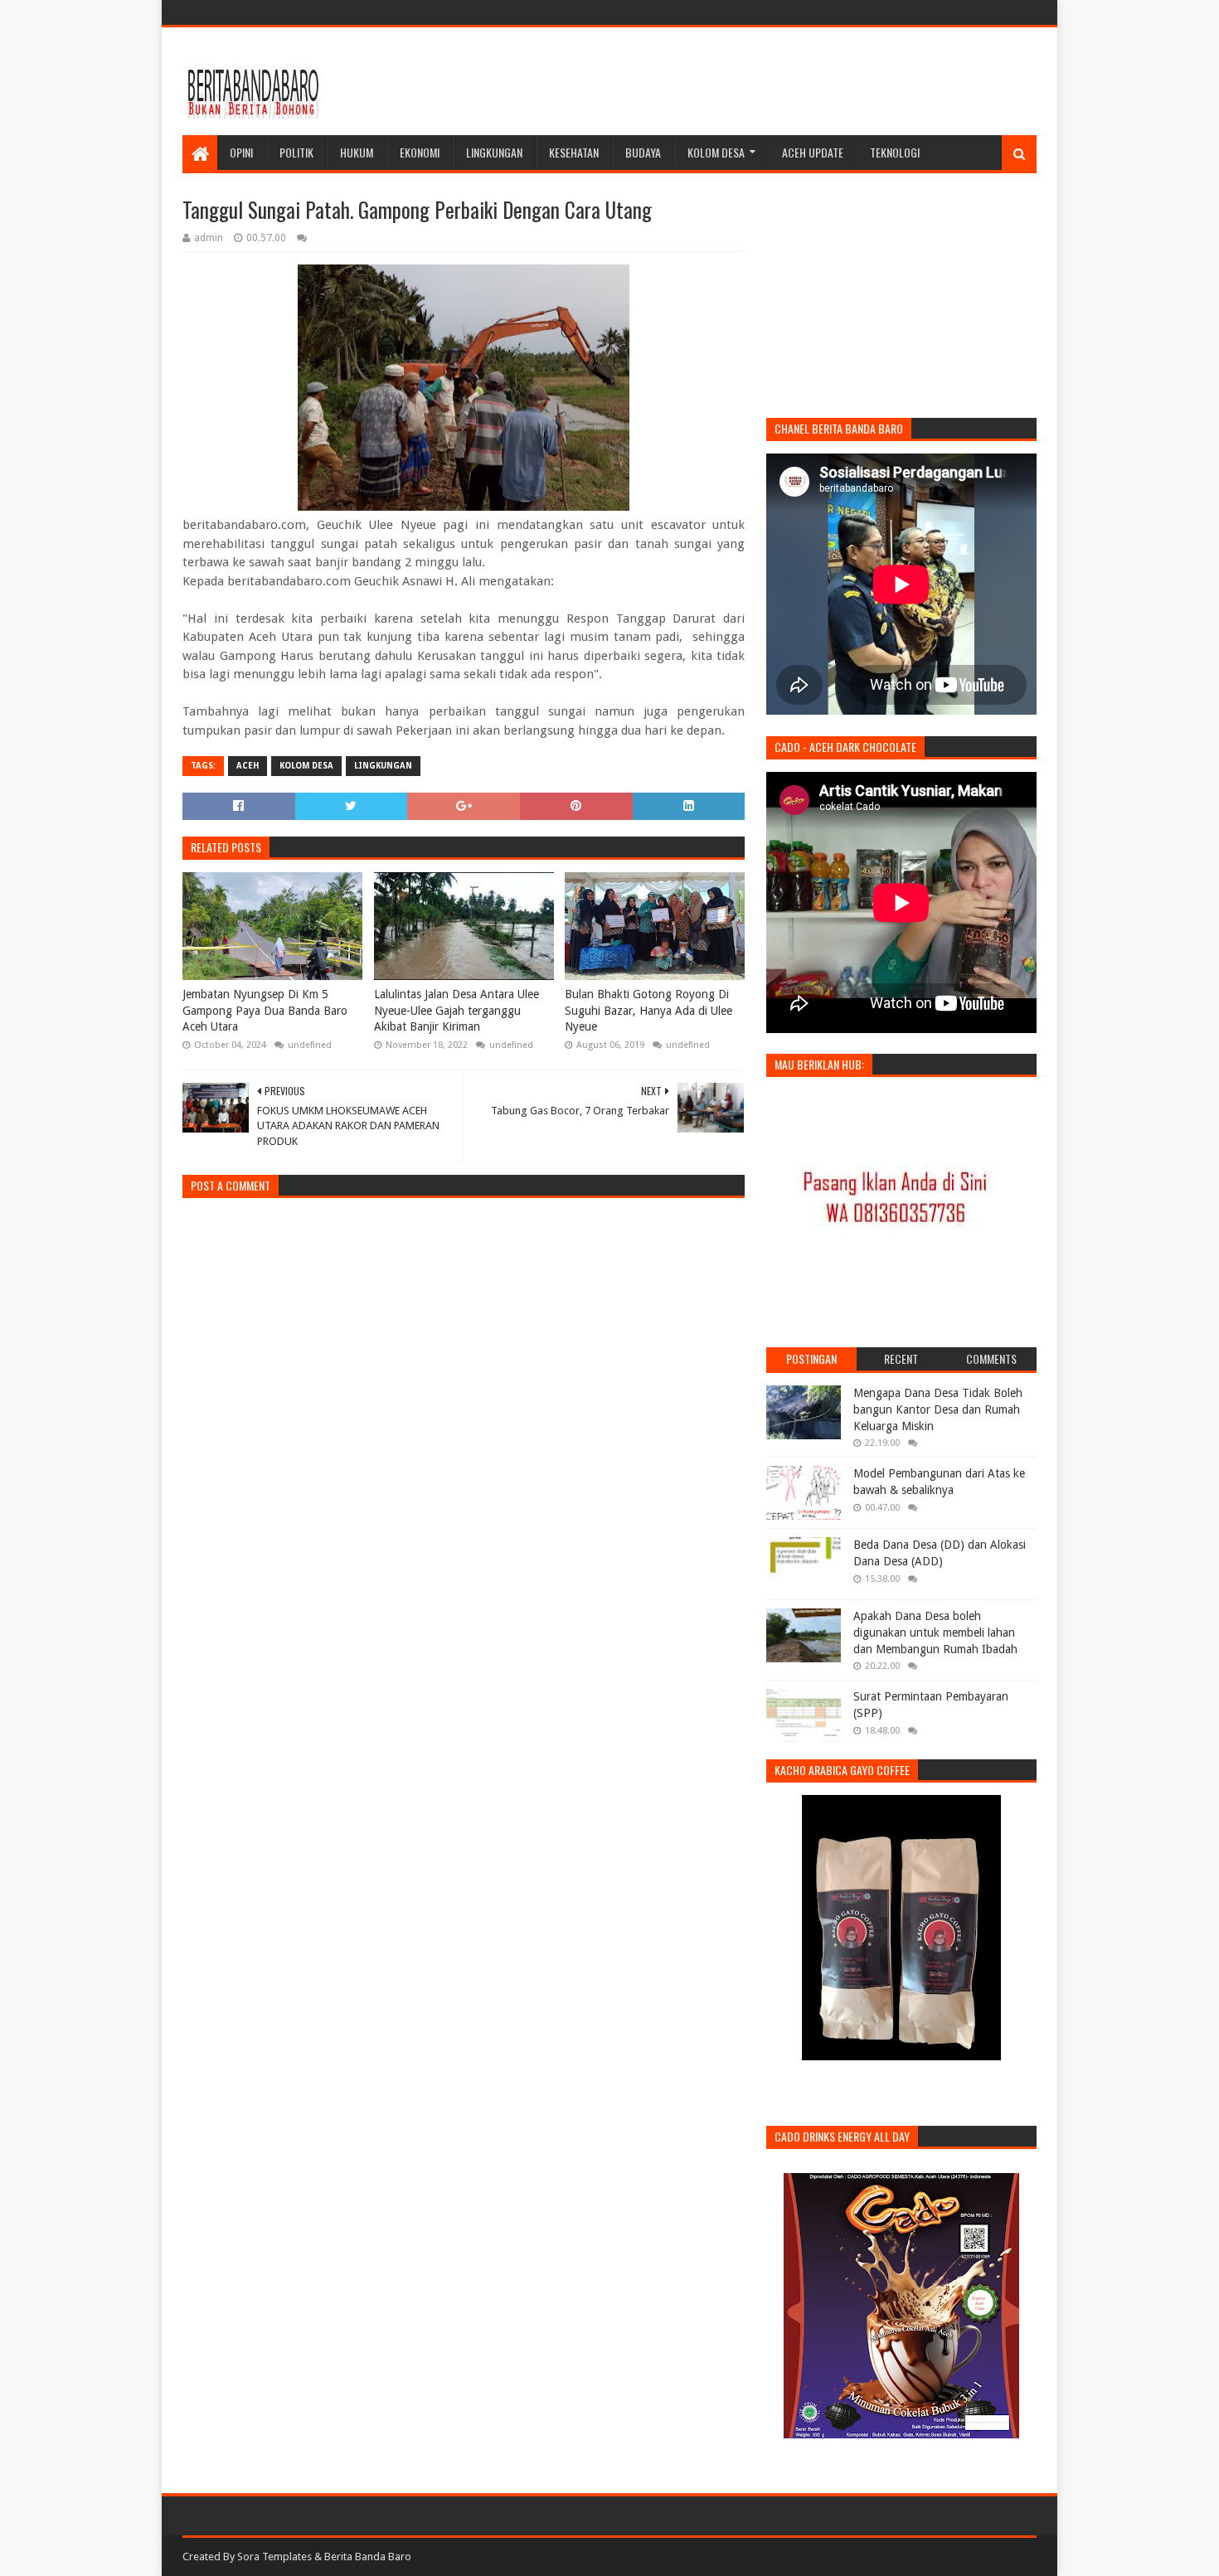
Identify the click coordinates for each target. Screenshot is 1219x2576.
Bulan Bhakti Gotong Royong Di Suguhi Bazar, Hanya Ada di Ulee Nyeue (648, 1010)
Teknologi (895, 152)
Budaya (643, 152)
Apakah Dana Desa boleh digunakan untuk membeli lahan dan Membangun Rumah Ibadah (935, 1632)
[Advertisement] (735, 81)
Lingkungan (494, 152)
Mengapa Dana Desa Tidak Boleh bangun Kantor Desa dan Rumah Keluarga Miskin (938, 1409)
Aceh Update (813, 152)
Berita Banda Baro (368, 2557)
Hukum (357, 152)
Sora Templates (274, 2557)
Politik (296, 152)
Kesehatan (574, 152)
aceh (248, 766)
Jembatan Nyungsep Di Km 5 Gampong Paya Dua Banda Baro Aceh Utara (265, 1010)
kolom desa (306, 766)
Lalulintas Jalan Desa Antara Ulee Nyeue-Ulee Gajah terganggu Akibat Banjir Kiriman (457, 1010)
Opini (241, 152)
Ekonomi (420, 152)
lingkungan (383, 766)
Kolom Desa (716, 152)
